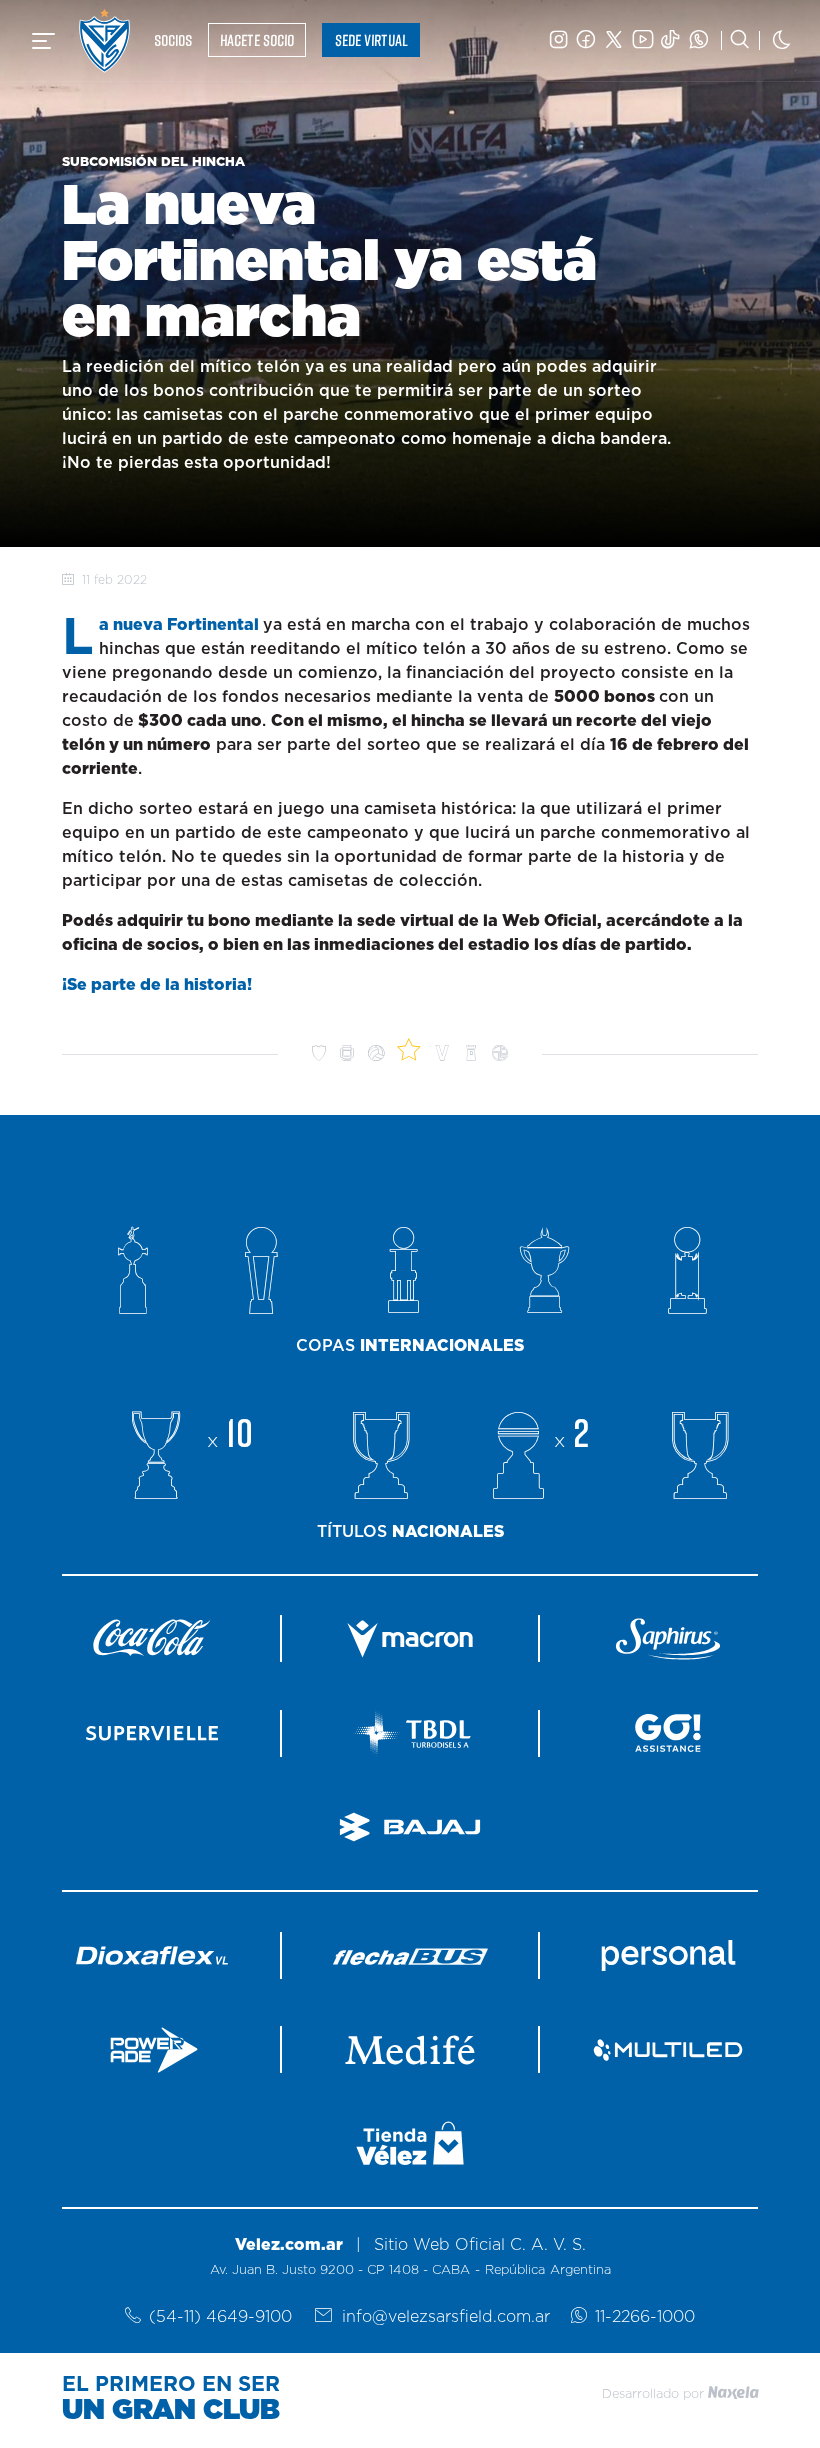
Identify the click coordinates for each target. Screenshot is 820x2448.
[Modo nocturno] (782, 40)
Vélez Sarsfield (104, 40)
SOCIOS (173, 40)
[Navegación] (43, 41)
